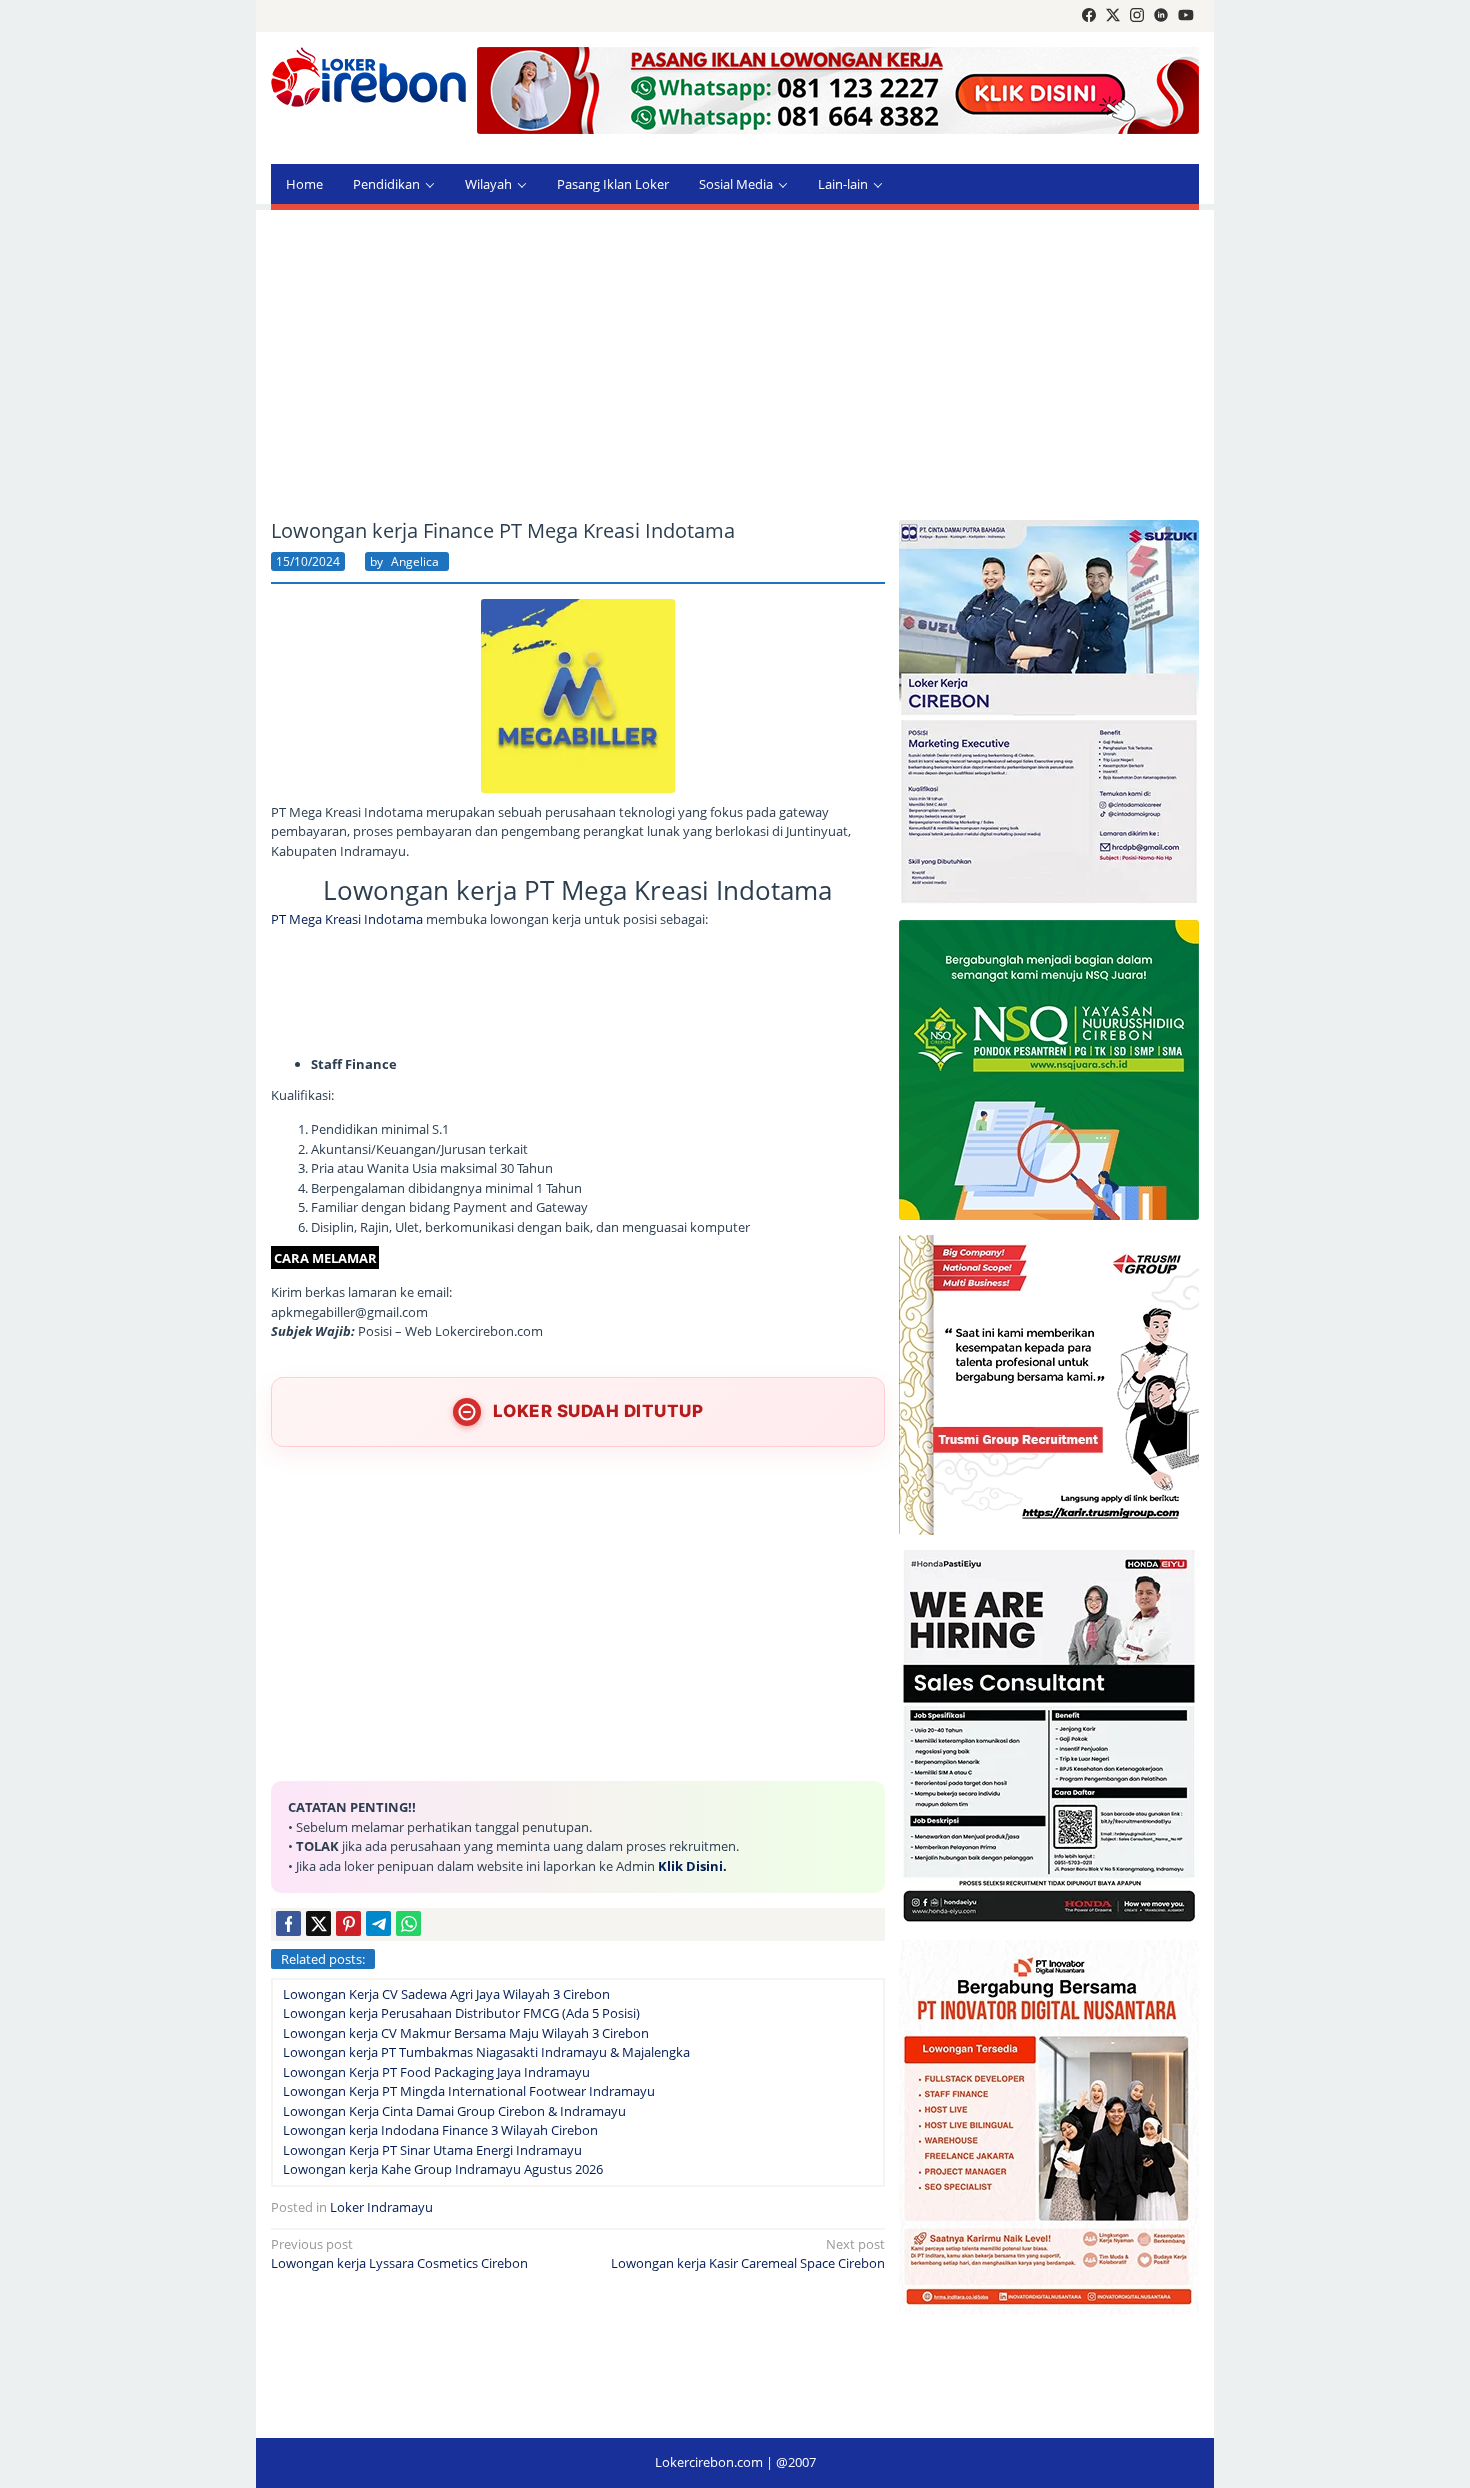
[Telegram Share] (378, 1923)
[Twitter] (1113, 16)
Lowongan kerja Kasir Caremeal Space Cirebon (748, 2254)
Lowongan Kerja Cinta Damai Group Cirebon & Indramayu (454, 2111)
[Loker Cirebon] (368, 80)
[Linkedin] (1161, 16)
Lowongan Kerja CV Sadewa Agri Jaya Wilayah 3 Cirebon (446, 1994)
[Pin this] (348, 1923)
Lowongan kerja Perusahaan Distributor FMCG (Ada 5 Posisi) (461, 2013)
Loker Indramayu (381, 2207)
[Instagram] (1137, 16)
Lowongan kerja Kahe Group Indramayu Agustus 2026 (443, 2169)
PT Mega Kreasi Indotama (347, 919)
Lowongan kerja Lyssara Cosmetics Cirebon (399, 2254)
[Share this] (288, 1923)
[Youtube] (1186, 16)
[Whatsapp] (408, 1923)
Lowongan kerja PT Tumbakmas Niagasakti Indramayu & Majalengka (486, 2052)
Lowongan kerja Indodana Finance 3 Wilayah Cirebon (440, 2130)
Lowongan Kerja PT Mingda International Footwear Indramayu (469, 2091)
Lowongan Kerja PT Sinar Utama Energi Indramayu (432, 2150)
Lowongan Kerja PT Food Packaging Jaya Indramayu (436, 2072)
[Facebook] (1089, 16)
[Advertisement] (735, 365)
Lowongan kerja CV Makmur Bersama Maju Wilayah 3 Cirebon (466, 2033)
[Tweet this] (318, 1923)
